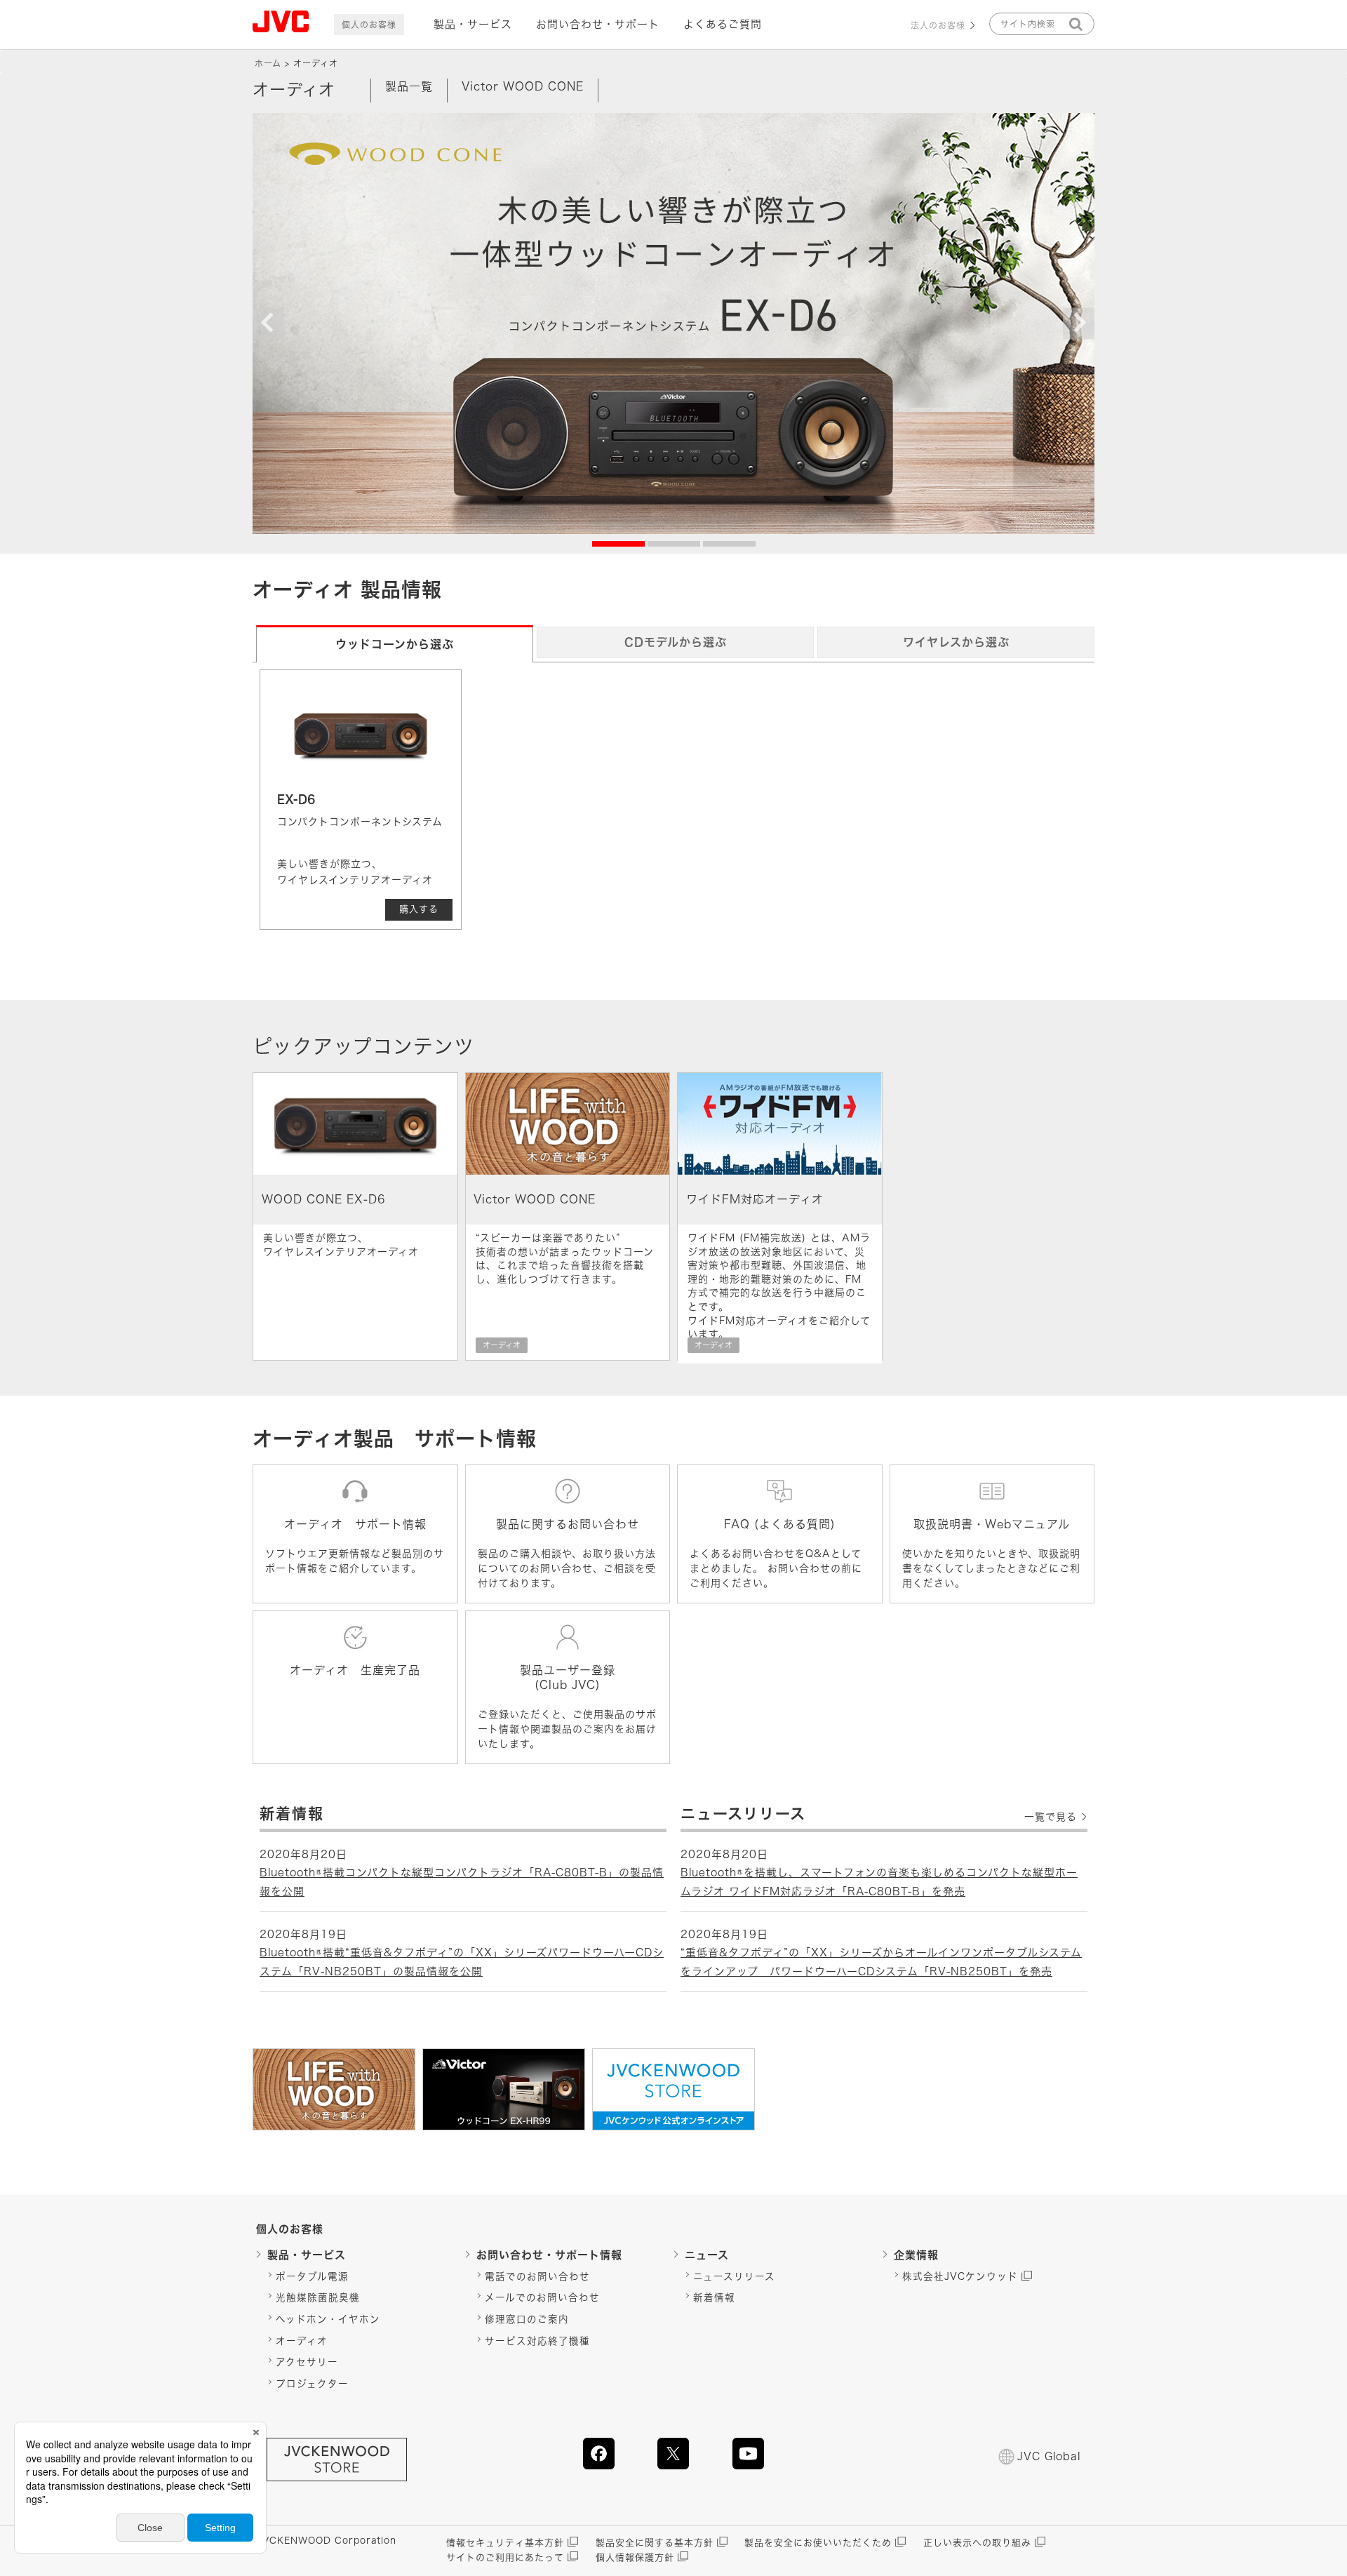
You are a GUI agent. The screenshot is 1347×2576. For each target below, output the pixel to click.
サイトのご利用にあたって (505, 2557)
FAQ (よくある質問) (780, 1524)
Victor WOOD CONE (523, 86)
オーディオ (302, 2341)
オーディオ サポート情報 (355, 1524)
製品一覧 (409, 86)
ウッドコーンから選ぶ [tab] (395, 644)
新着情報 (714, 2297)
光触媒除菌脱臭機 (318, 2297)
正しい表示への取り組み (977, 2543)
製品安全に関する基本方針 (655, 2543)
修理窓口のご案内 (527, 2319)
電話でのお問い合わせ (537, 2276)
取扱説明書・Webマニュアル (992, 1524)
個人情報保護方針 (635, 2557)
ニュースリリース (734, 2276)
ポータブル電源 (312, 2276)
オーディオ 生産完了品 (355, 1670)
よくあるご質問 (723, 24)
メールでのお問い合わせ (542, 2297)
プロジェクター (312, 2384)
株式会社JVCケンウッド (960, 2276)
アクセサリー (307, 2362)
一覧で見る (1051, 1817)
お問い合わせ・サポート (598, 24)
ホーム (268, 63)
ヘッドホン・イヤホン (328, 2319)
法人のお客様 (938, 25)
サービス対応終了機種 (537, 2341)
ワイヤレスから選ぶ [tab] (956, 642)
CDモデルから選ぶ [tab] (676, 642)
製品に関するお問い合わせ (568, 1524)
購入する (419, 909)
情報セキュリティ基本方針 (505, 2543)
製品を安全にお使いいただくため (818, 2543)
